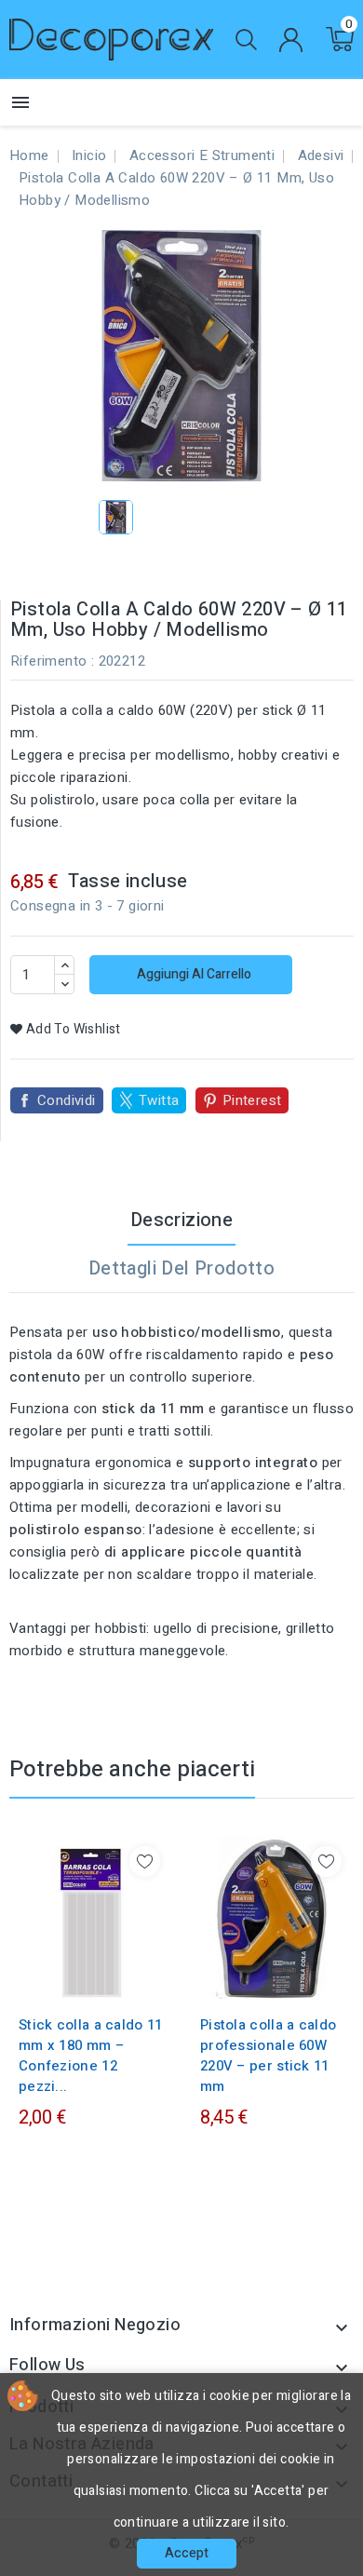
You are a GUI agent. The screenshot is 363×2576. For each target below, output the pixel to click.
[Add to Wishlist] (145, 1861)
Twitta (159, 1100)
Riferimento (48, 661)
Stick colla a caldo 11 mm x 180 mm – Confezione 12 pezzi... (91, 2056)
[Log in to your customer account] (290, 40)
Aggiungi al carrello (193, 974)
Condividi (67, 1100)
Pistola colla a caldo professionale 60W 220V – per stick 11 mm (268, 2056)
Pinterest (252, 1100)
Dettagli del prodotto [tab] (181, 1268)
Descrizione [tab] (181, 1220)
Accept (187, 2553)
